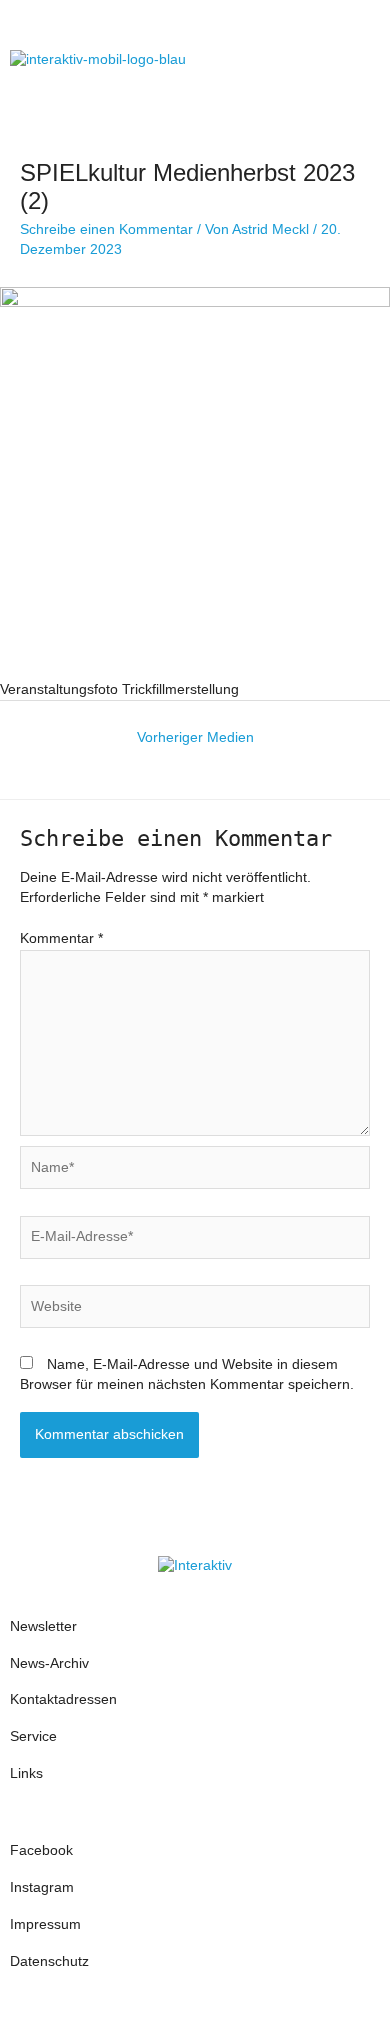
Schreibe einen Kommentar (106, 229)
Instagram (44, 1887)
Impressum (45, 1924)
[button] (359, 59)
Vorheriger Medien (195, 737)
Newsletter (43, 1626)
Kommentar (61, 938)
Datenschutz (49, 1961)
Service (33, 1736)
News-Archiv (49, 1663)
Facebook (41, 1850)
